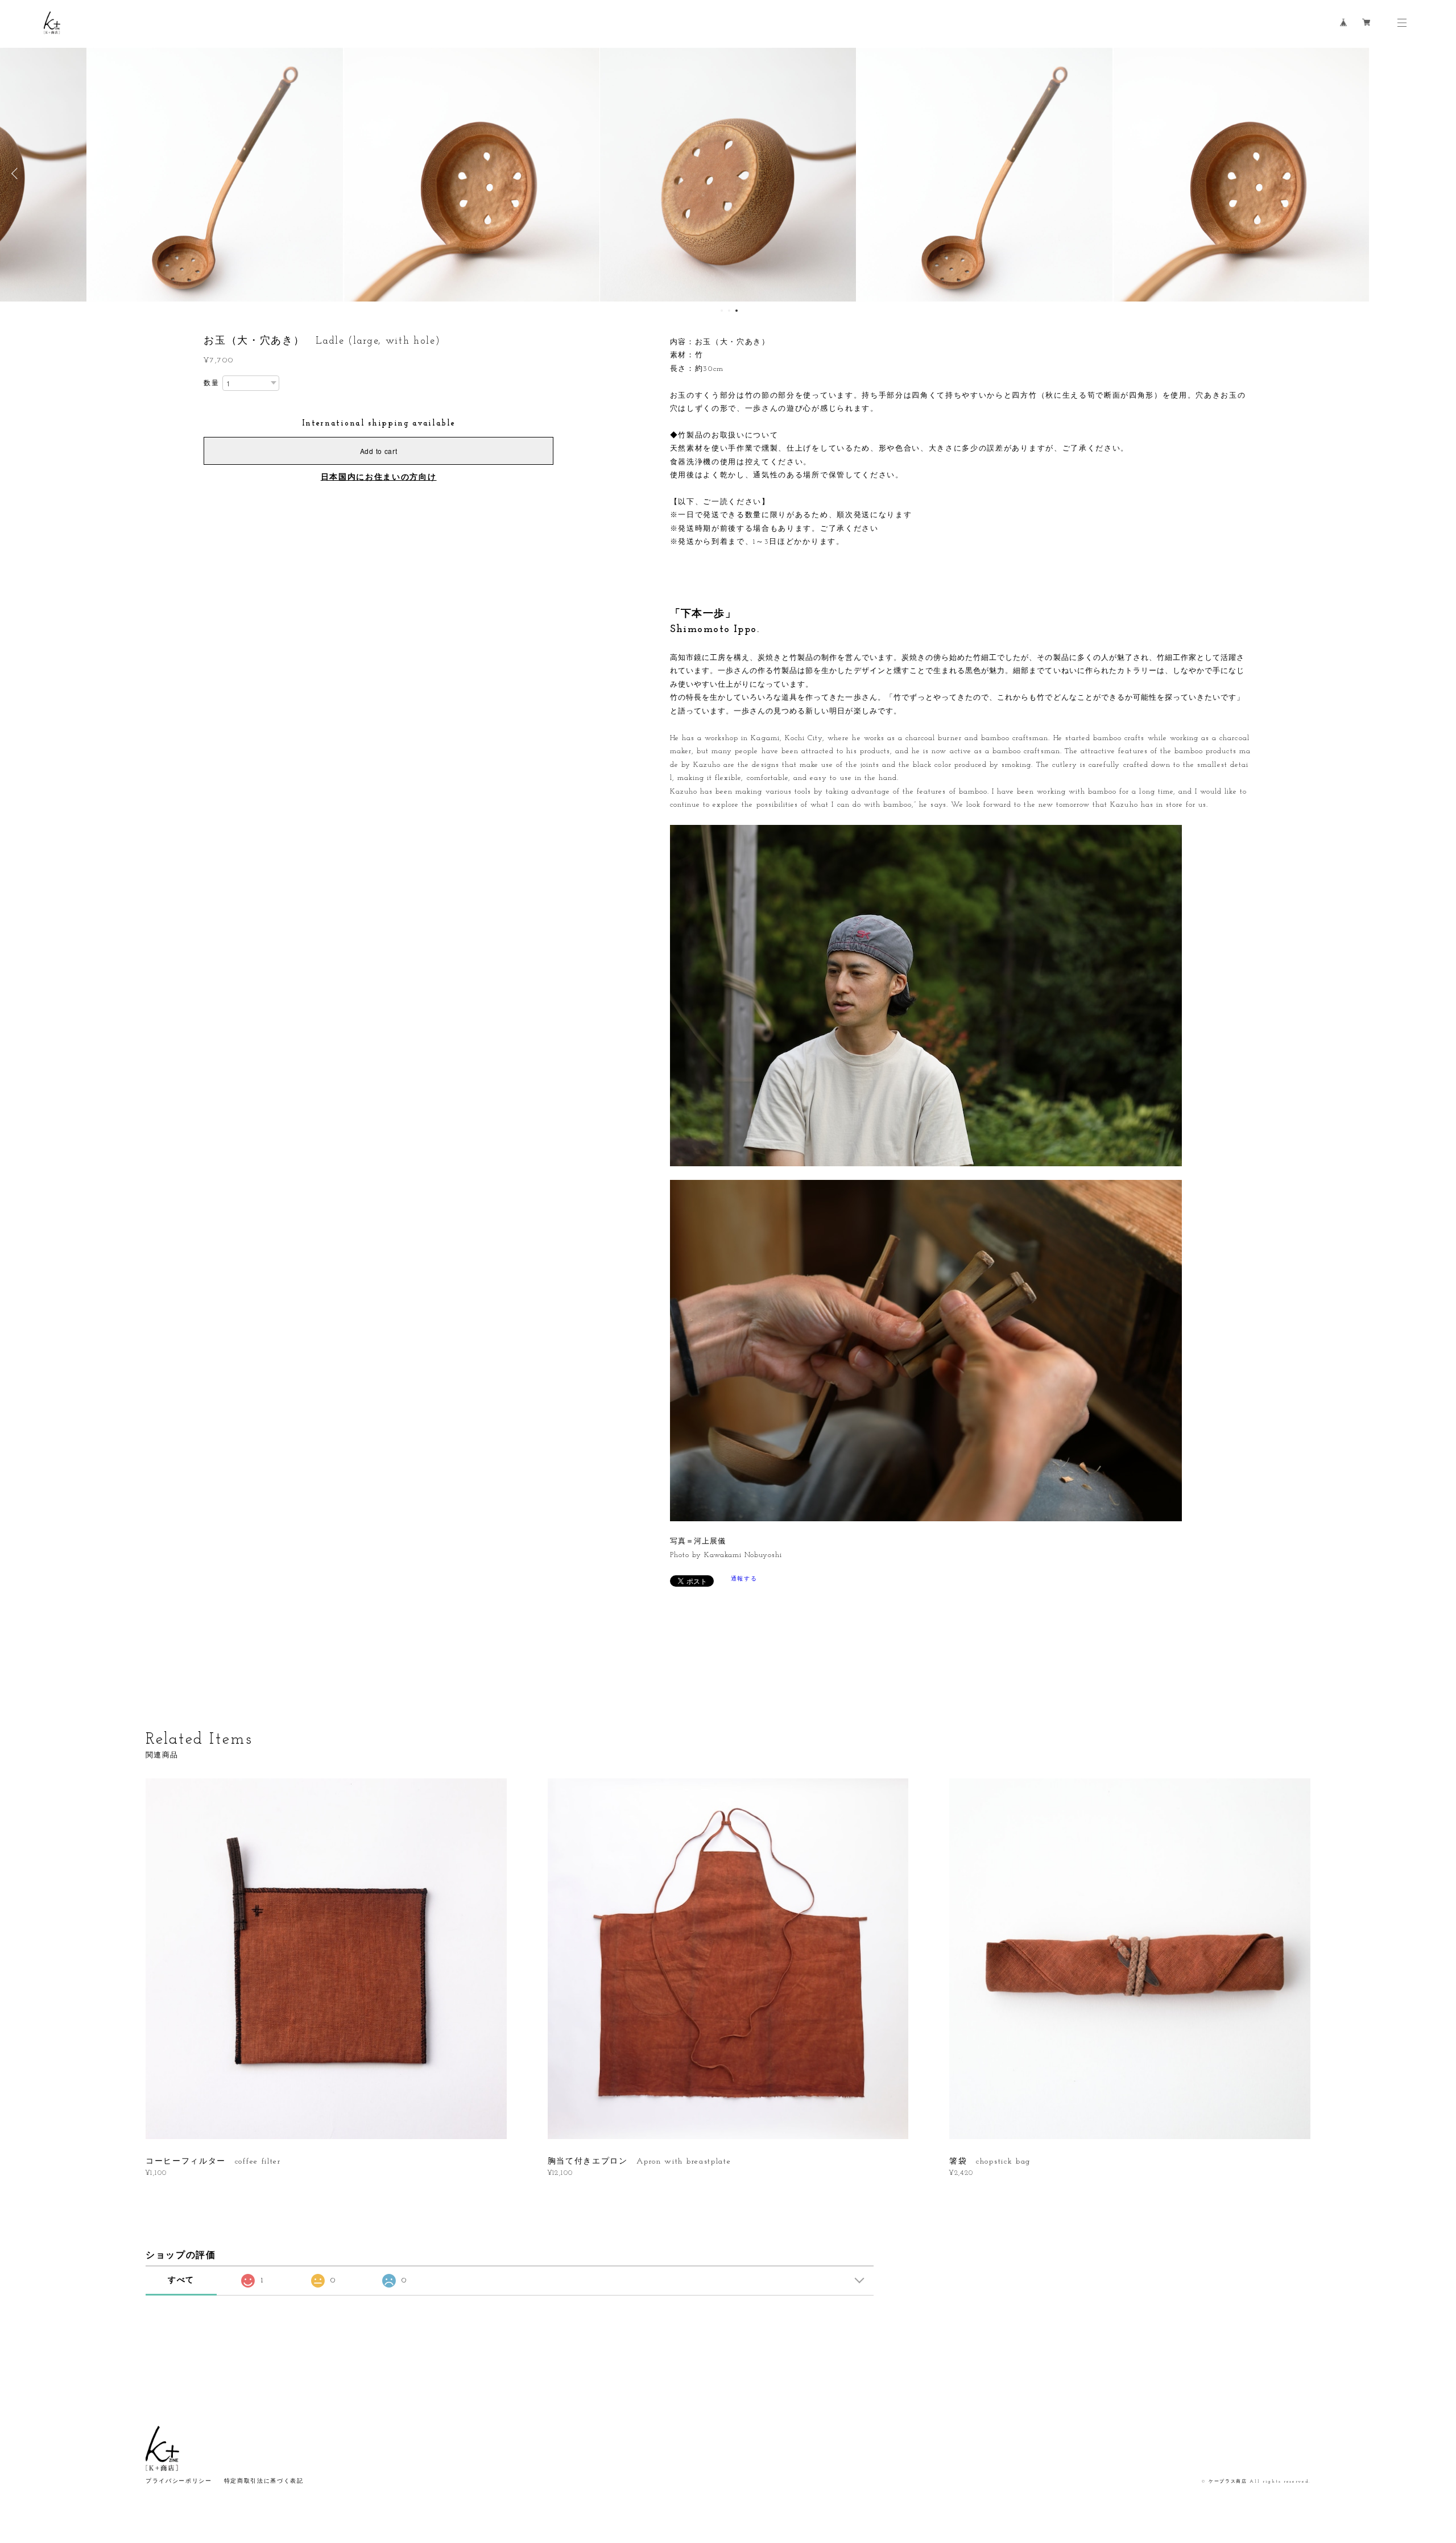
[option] (728, 174)
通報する (744, 1579)
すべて (181, 2280)
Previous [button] (17, 174)
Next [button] (1439, 174)
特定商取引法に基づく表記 (264, 2481)
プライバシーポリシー (179, 2481)
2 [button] (729, 311)
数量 (211, 383)
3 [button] (737, 311)
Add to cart (379, 451)
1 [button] (722, 311)
